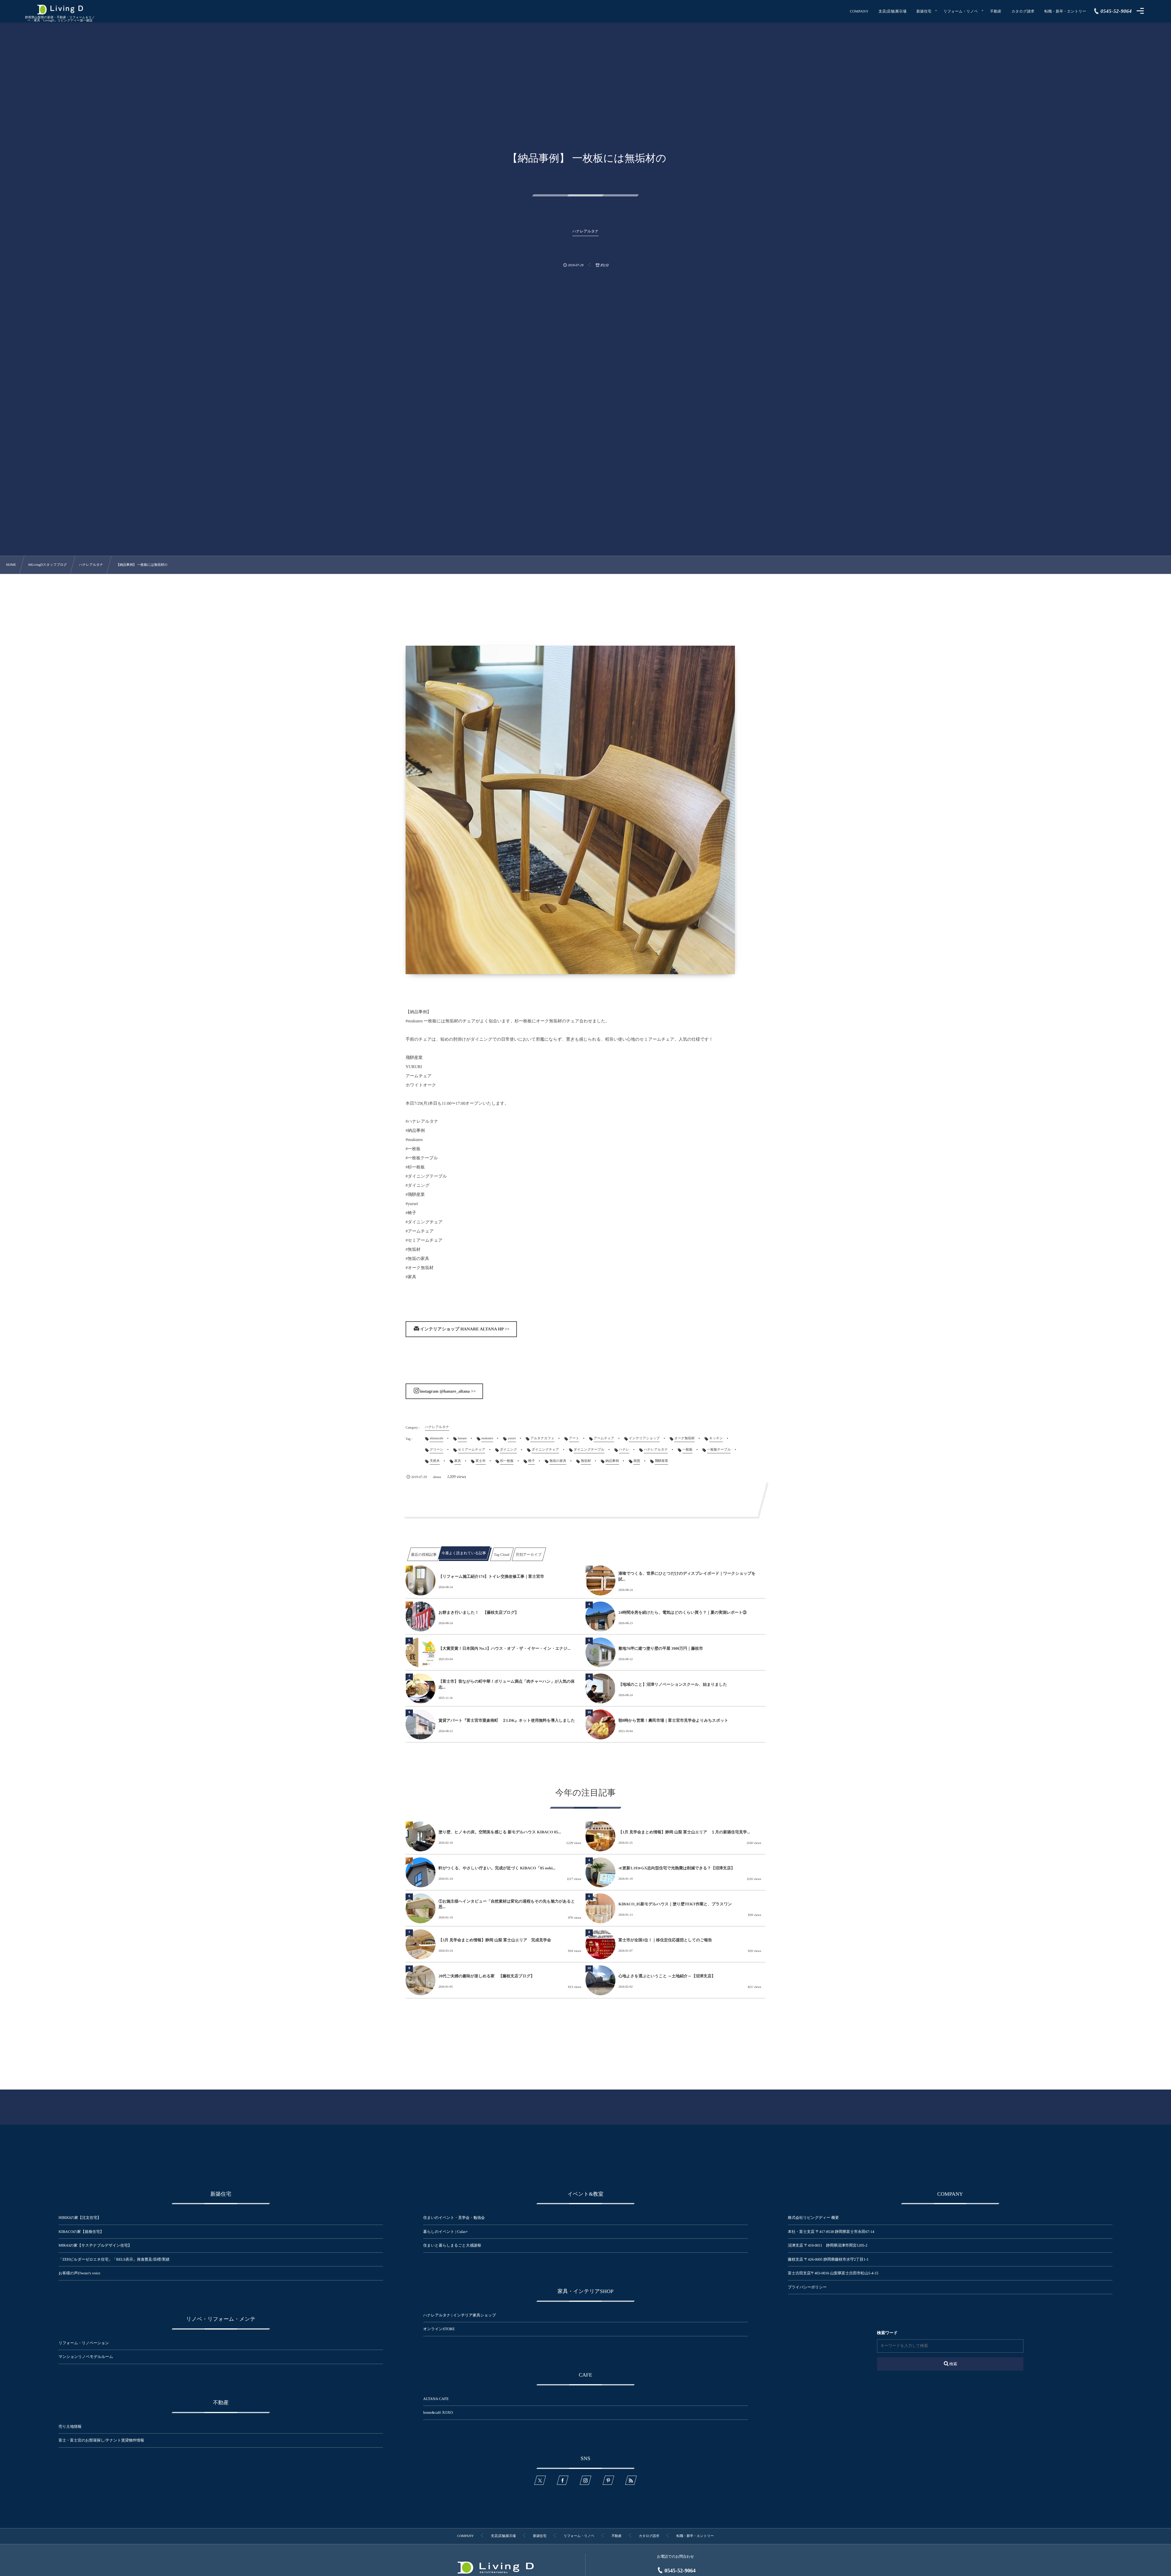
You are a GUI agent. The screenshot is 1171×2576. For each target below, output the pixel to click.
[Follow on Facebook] (563, 2480)
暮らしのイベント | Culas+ (446, 2232)
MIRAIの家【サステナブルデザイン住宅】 (95, 2245)
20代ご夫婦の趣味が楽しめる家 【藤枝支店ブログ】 (487, 1976)
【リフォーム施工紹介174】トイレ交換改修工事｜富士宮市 (491, 1576)
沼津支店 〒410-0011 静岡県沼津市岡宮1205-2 (828, 2245)
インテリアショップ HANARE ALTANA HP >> (465, 1329)
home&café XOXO (438, 2413)
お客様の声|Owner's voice (79, 2273)
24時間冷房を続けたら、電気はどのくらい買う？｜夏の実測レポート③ (682, 1612)
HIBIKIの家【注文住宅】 (80, 2218)
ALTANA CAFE (436, 2399)
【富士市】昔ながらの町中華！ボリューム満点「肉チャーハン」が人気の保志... (507, 1684)
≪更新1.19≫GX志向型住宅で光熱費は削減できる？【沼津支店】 (677, 1868)
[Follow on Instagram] (585, 2480)
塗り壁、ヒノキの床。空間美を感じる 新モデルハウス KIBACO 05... (500, 1832)
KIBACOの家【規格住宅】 (81, 2232)
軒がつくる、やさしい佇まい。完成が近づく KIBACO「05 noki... (497, 1868)
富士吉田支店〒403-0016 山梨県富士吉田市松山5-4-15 (833, 2273)
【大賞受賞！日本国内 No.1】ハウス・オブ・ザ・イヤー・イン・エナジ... (505, 1648)
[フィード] (631, 2480)
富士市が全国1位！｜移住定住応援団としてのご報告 (665, 1940)
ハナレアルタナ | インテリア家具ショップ (460, 2315)
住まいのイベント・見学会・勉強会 (454, 2218)
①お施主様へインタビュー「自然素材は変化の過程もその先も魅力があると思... (507, 1904)
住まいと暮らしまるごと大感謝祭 (452, 2245)
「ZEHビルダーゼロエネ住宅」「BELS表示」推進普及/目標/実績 (114, 2259)
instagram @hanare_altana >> (448, 1392)
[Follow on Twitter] (540, 2480)
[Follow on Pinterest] (608, 2480)
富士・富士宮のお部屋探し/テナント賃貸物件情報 (101, 2440)
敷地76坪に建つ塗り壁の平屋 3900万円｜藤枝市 (661, 1648)
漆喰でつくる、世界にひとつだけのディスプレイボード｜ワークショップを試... (687, 1576)
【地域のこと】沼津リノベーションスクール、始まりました (673, 1684)
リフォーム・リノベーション (84, 2343)
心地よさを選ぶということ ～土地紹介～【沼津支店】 (667, 1976)
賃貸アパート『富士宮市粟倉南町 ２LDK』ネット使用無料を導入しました (507, 1720)
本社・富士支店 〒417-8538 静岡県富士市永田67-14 (831, 2232)
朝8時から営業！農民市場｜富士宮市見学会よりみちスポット (673, 1720)
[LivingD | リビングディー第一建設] (60, 10)
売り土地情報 (74, 2427)
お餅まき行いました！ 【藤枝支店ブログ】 (479, 1612)
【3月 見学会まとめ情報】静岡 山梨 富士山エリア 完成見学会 (495, 1940)
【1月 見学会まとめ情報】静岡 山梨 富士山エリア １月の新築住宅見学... (684, 1832)
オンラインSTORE (439, 2329)
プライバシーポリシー (807, 2287)
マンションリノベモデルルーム (86, 2357)
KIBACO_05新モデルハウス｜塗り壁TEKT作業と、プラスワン (675, 1904)
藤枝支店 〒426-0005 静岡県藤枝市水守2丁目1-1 (828, 2259)
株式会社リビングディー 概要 (813, 2218)
